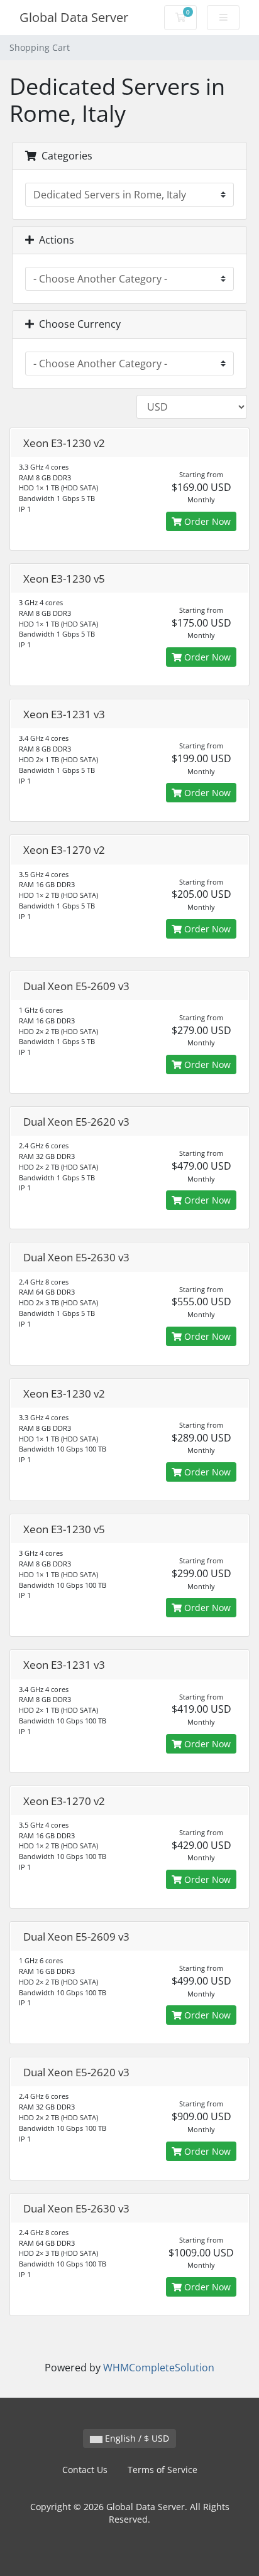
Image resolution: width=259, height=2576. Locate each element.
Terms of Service (163, 2470)
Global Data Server (74, 17)
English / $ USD (136, 2438)
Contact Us (85, 2470)
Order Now (206, 521)
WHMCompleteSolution (159, 2368)
